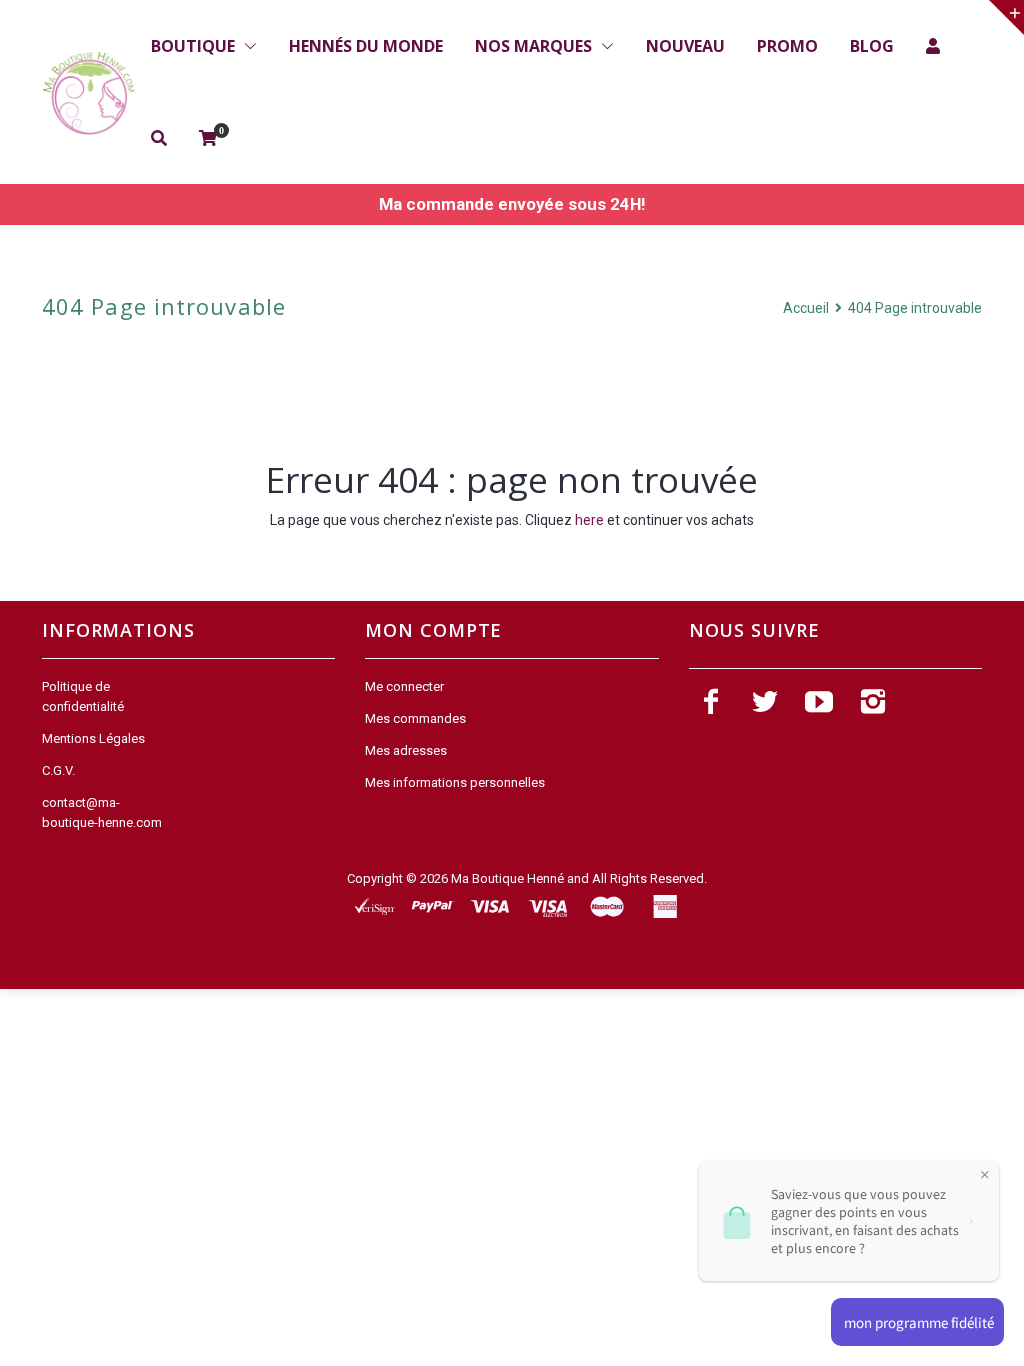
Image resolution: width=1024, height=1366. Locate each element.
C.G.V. (58, 770)
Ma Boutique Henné (507, 878)
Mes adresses (406, 750)
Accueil (807, 308)
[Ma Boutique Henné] (88, 93)
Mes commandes (415, 718)
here (589, 520)
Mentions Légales (93, 738)
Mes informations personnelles (455, 782)
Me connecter (404, 686)
